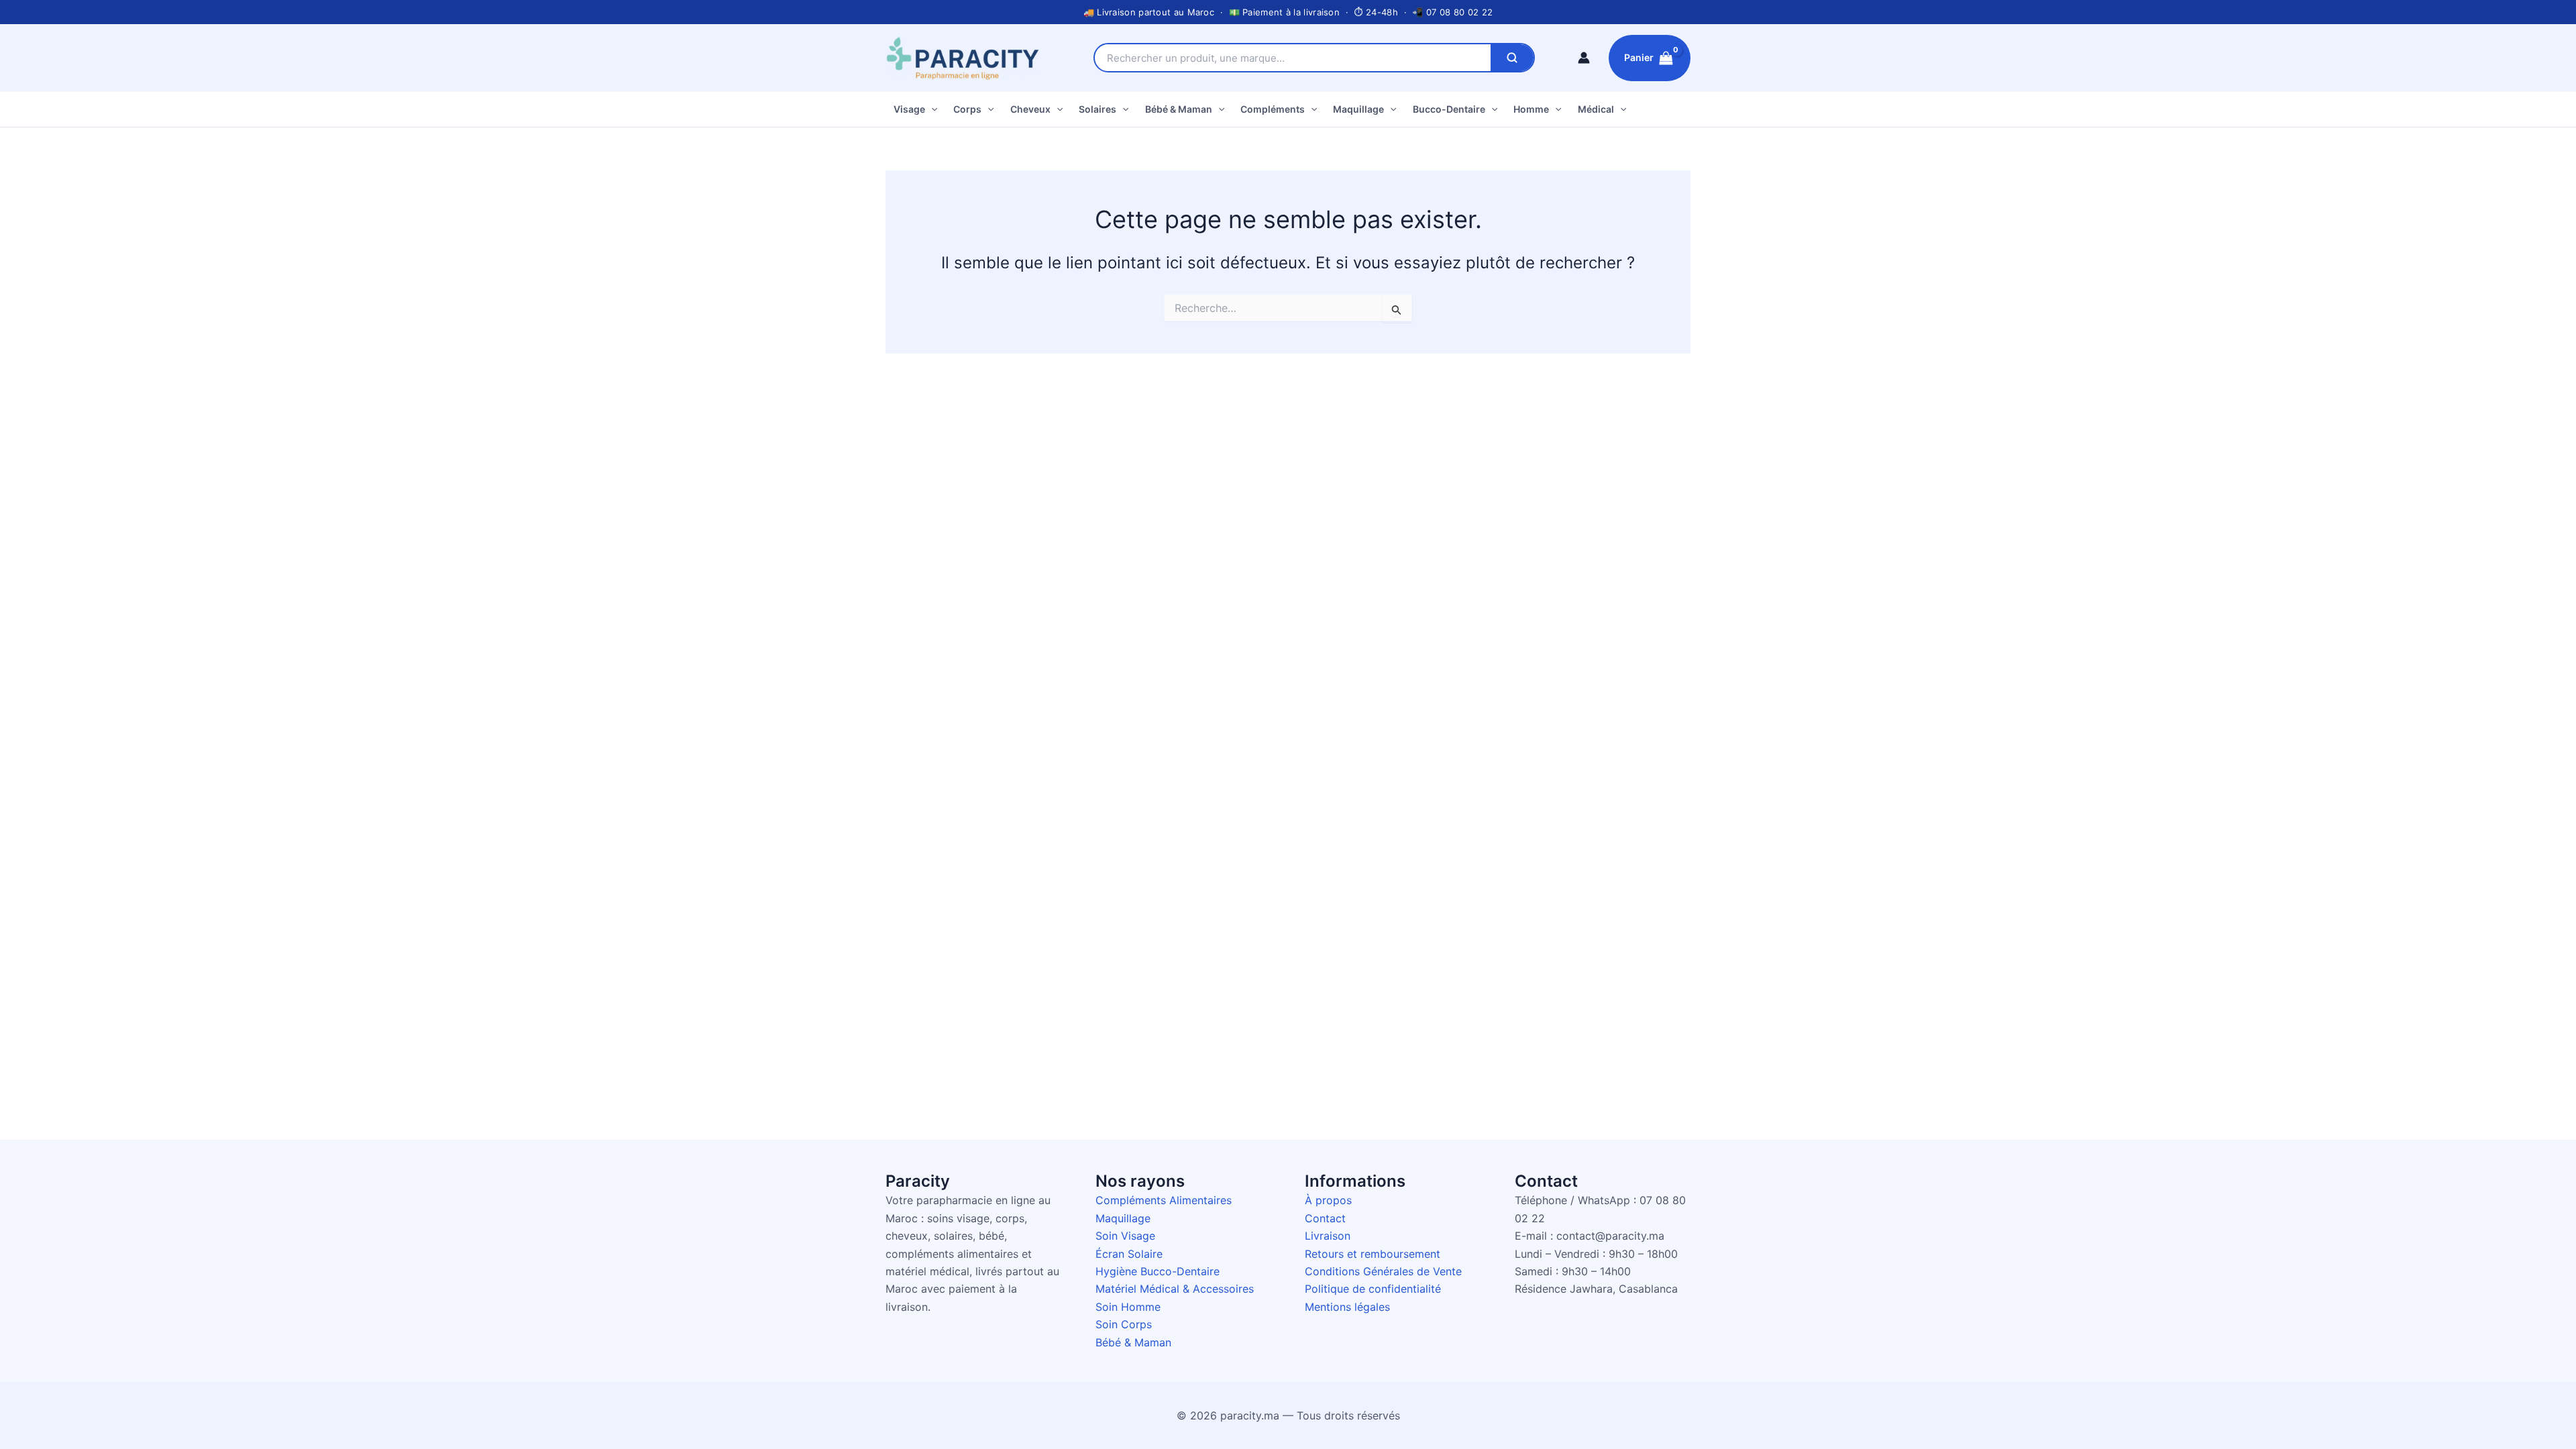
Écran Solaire (1129, 1254)
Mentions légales (1347, 1307)
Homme (1531, 109)
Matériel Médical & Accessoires (1175, 1289)
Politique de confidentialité (1373, 1289)
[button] (931, 109)
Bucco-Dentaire (1449, 109)
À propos (1328, 1200)
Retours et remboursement (1373, 1254)
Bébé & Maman (1179, 109)
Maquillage (1358, 109)
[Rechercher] (1512, 58)
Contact (1325, 1218)
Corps (967, 109)
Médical (1596, 109)
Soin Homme (1128, 1307)
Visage (909, 109)
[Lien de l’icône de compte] (1584, 58)
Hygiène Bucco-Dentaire (1158, 1271)
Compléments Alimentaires (1164, 1200)
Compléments (1273, 109)
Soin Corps (1124, 1324)
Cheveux (1030, 109)
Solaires (1097, 109)
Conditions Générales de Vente (1383, 1271)
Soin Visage (1125, 1236)
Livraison (1328, 1236)
